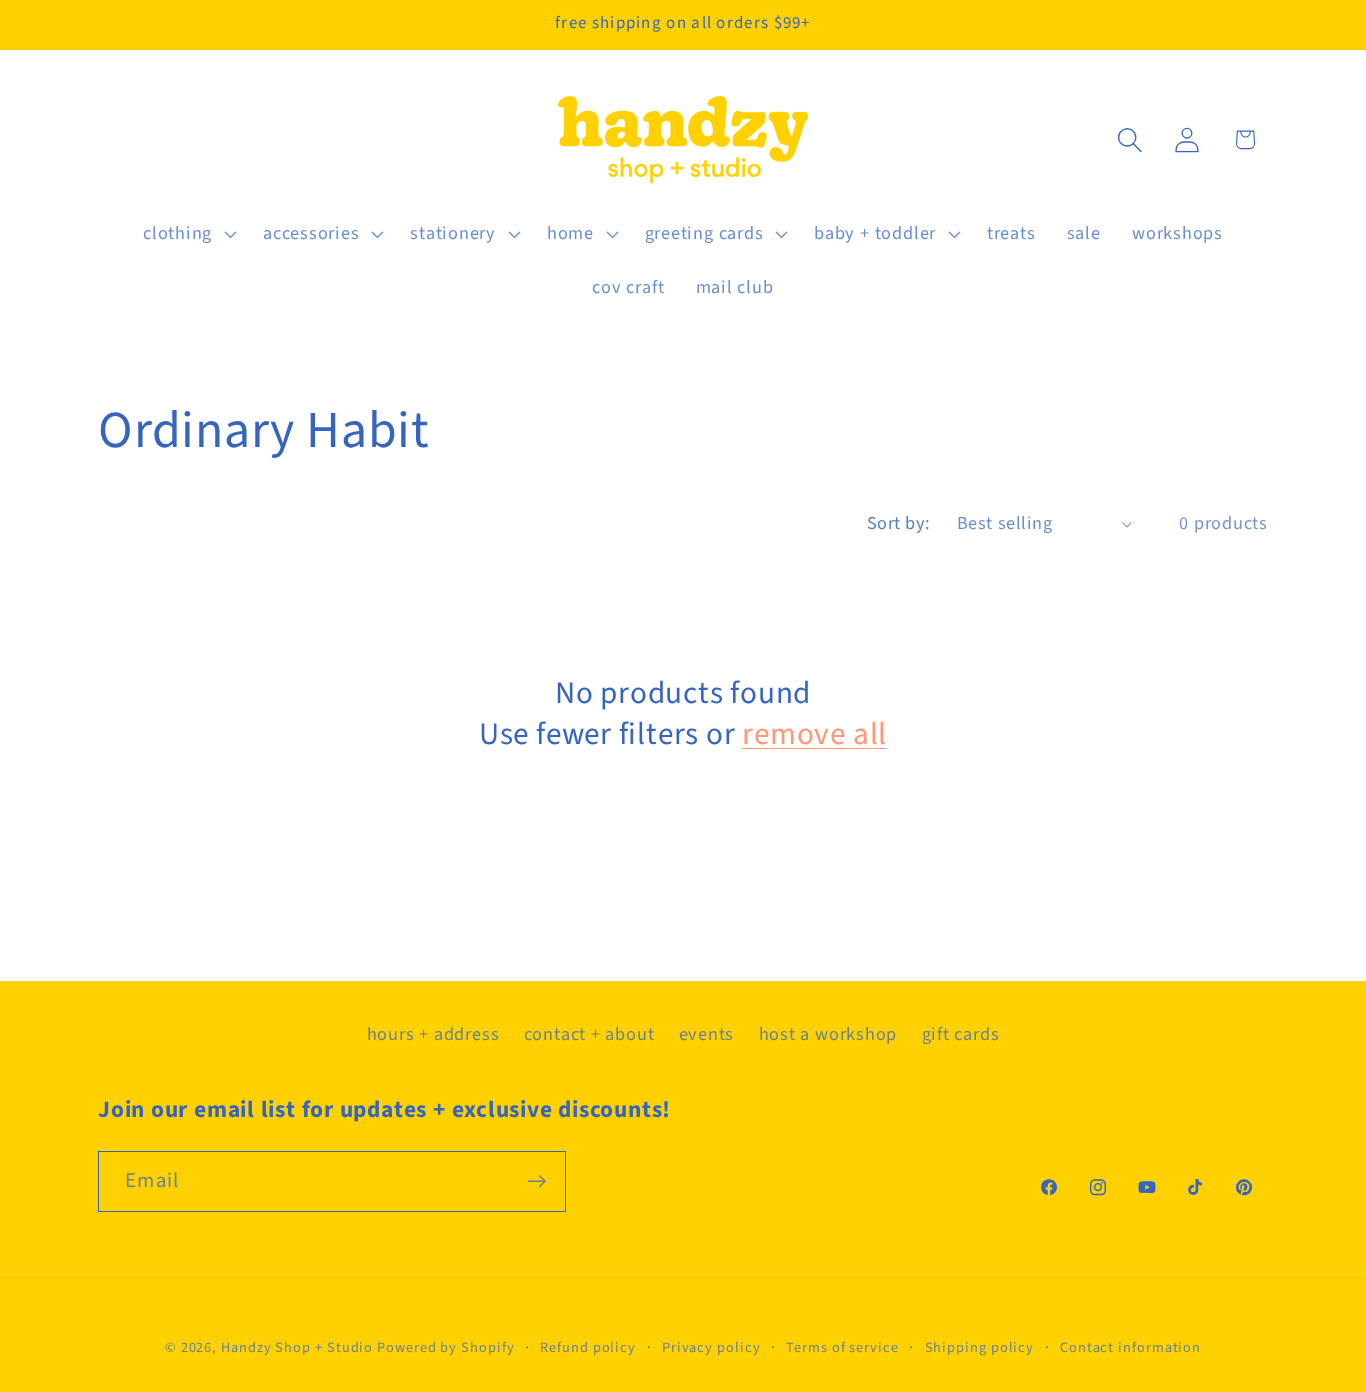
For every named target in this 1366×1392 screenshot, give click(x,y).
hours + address (433, 1034)
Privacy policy (711, 1347)
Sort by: (899, 523)
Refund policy (588, 1347)
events (707, 1034)
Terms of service (842, 1347)
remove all (814, 734)
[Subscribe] (536, 1181)
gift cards (961, 1034)
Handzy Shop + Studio (297, 1347)
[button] (187, 234)
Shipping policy (980, 1347)
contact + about (589, 1034)
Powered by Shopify (445, 1347)
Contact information (1130, 1347)
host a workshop (828, 1034)
